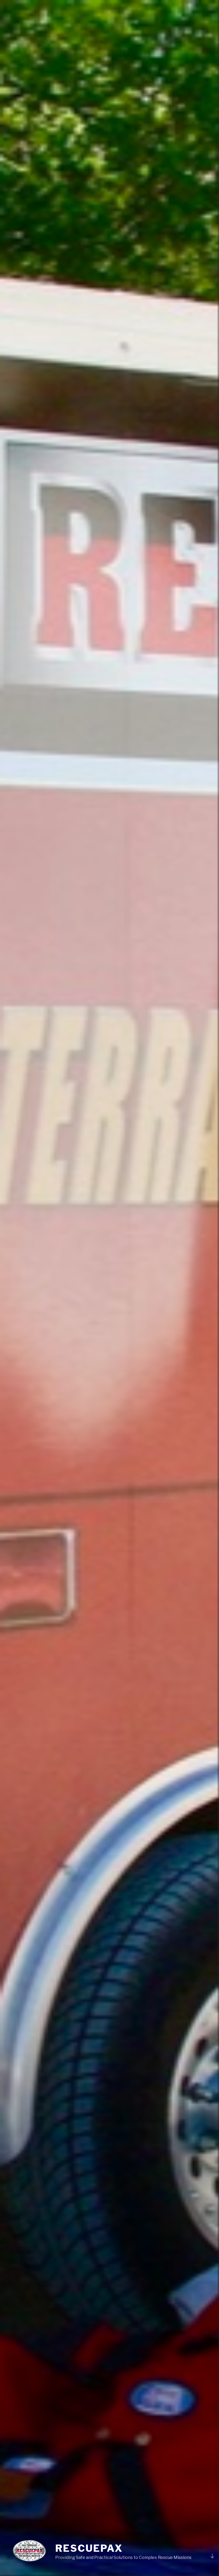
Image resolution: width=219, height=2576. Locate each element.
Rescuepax (89, 2548)
